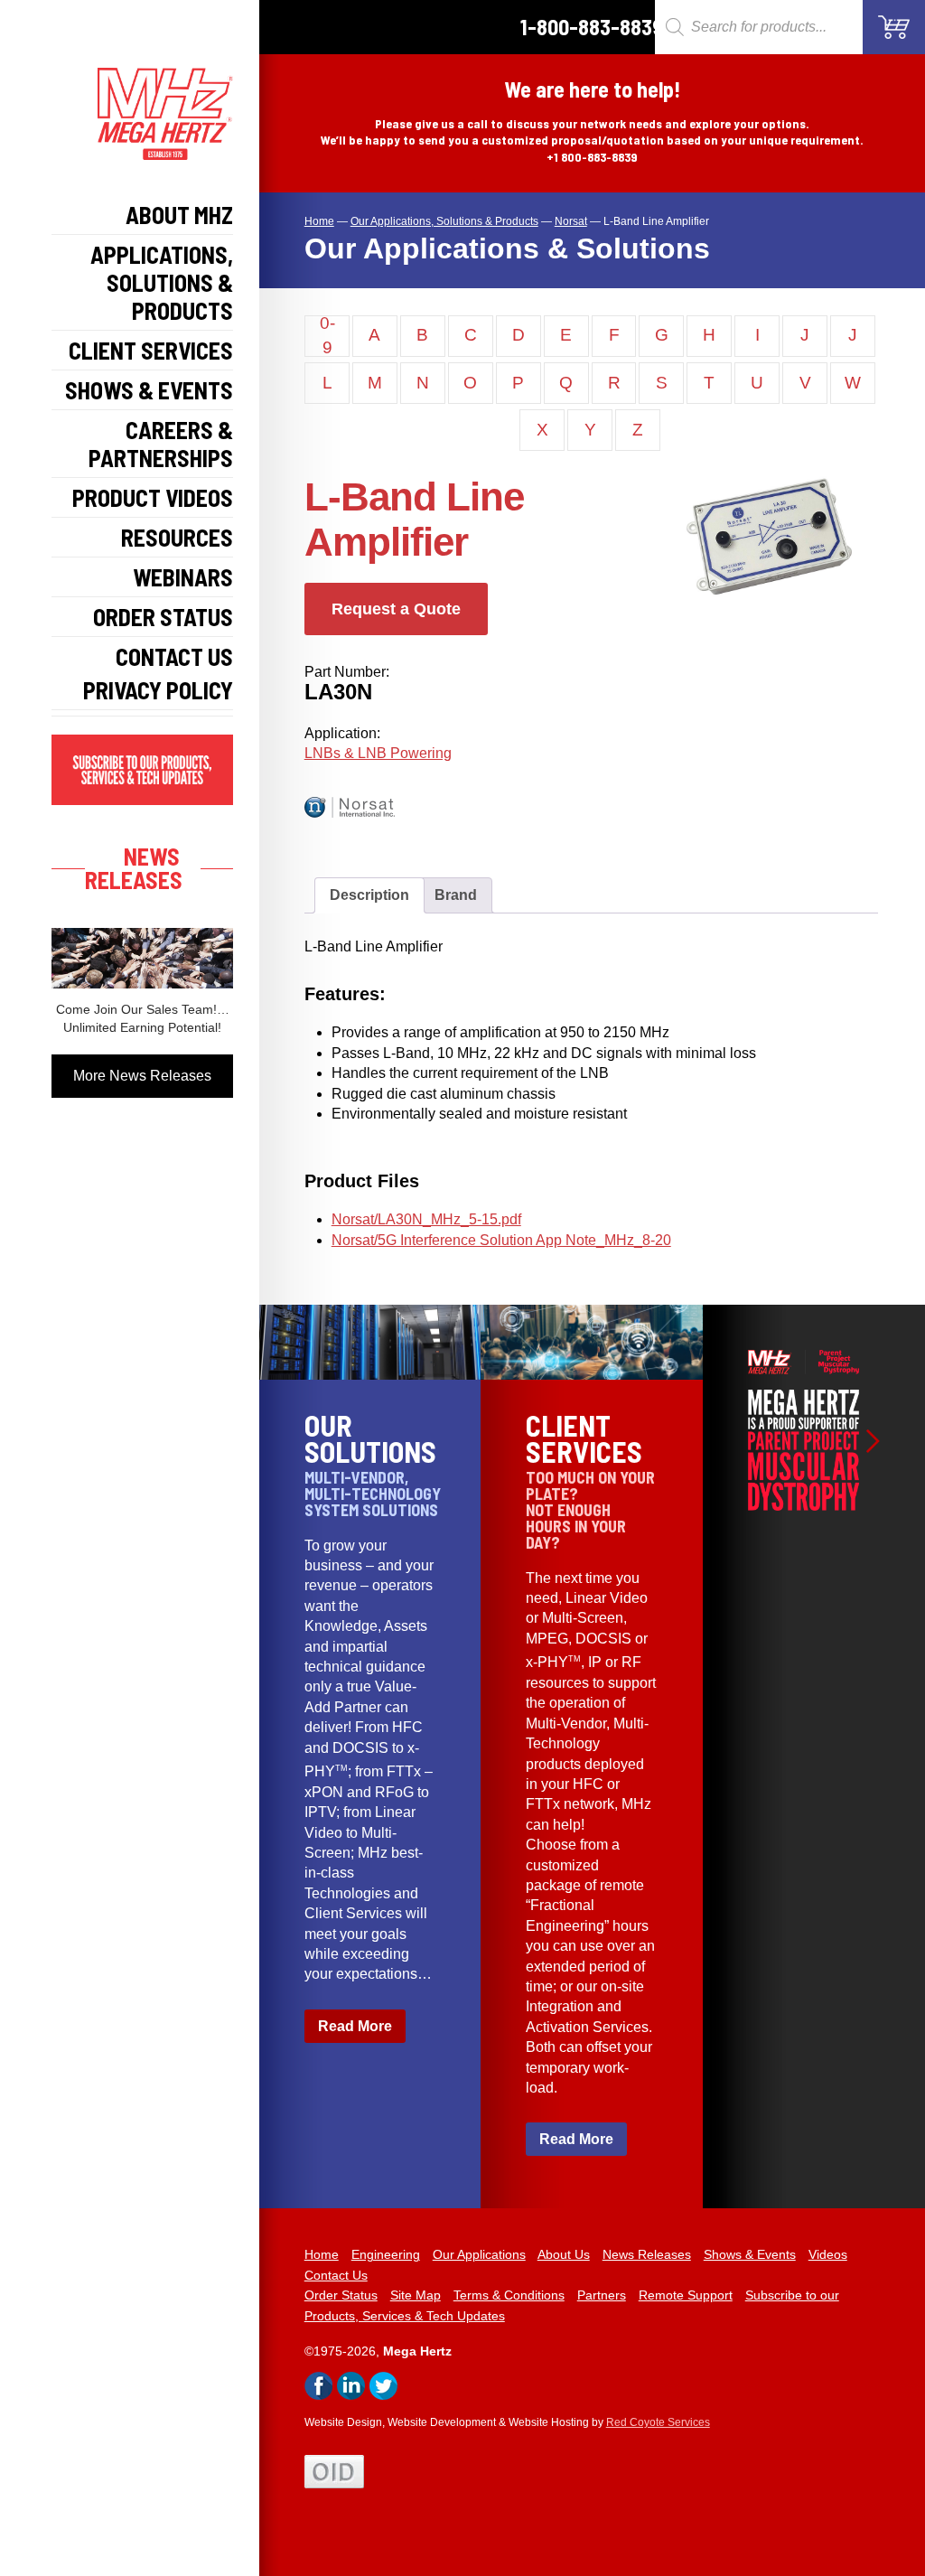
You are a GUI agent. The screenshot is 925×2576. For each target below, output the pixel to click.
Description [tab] (369, 895)
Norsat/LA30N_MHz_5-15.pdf (426, 1219)
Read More (355, 2026)
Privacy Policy (158, 690)
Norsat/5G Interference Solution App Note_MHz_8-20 (501, 1240)
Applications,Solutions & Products (162, 282)
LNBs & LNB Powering (378, 753)
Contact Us (174, 656)
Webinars (183, 577)
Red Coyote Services (658, 2422)
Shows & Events (149, 390)
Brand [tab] (456, 895)
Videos (828, 2254)
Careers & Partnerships (161, 444)
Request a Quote (396, 609)
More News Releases (142, 1076)
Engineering (386, 2254)
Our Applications (479, 2254)
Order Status (163, 617)
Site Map (416, 2295)
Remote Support (686, 2295)
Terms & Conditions (509, 2295)
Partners (602, 2295)
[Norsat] (368, 831)
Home (322, 2254)
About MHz (179, 215)
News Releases (647, 2254)
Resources (177, 537)
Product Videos (153, 497)
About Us (564, 2254)
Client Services (151, 350)
